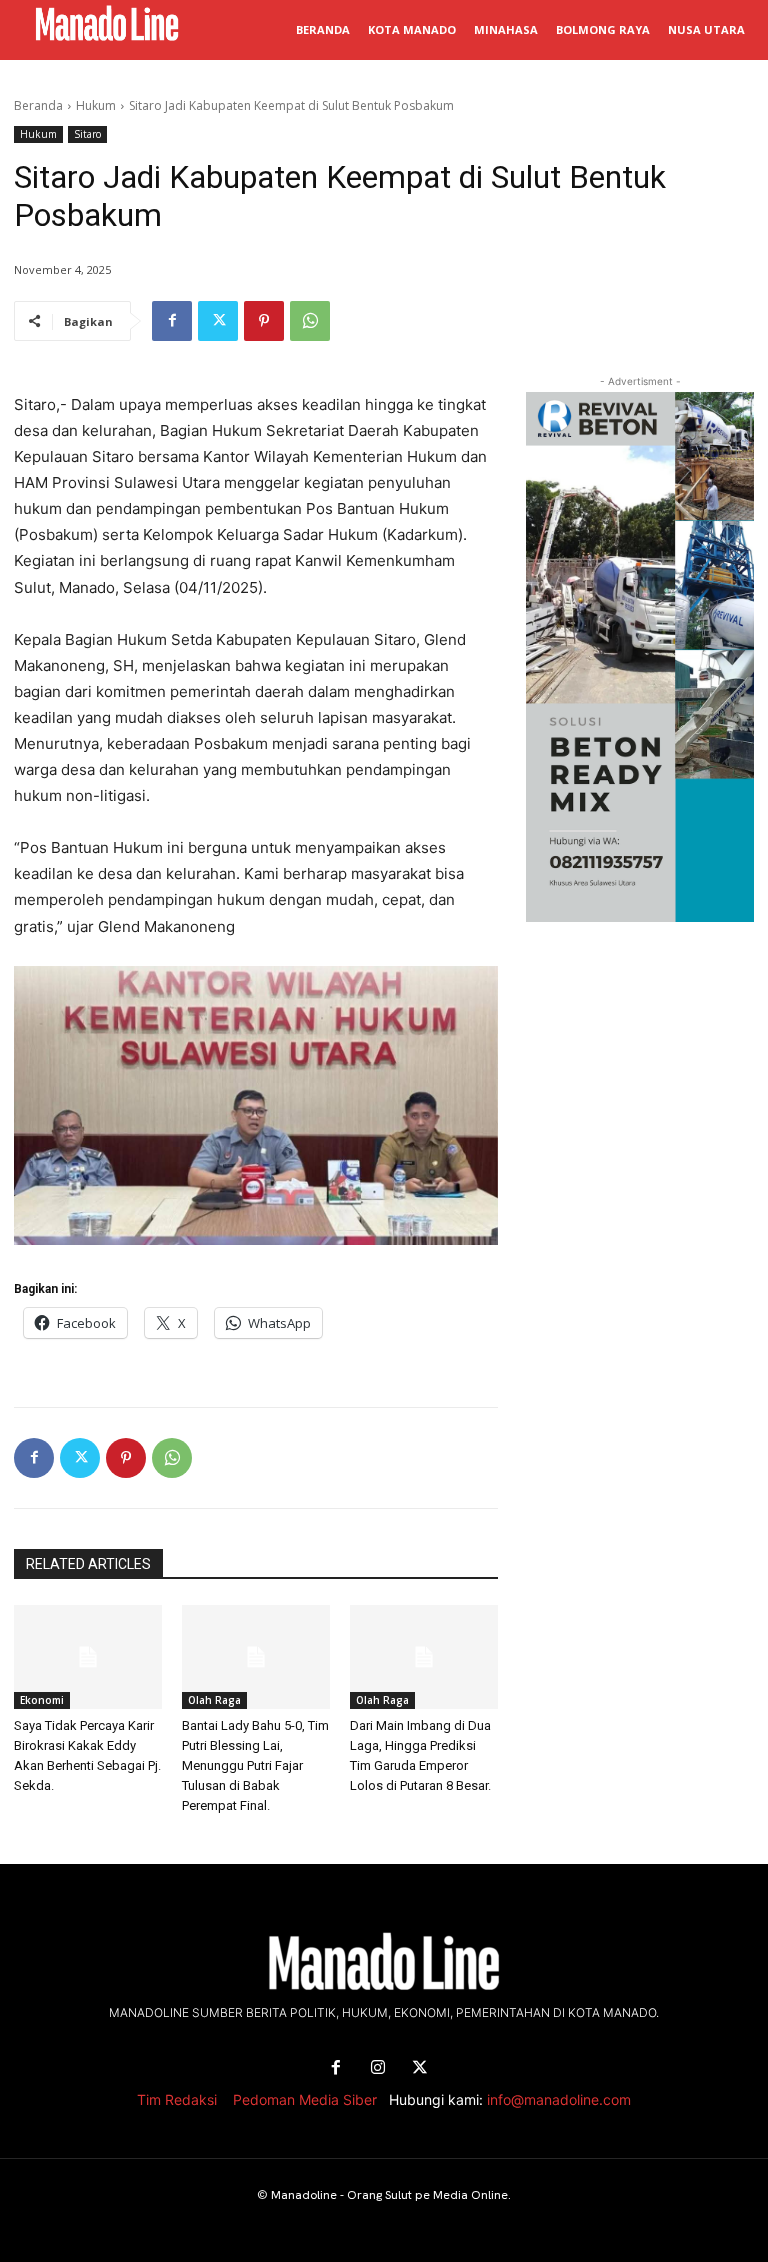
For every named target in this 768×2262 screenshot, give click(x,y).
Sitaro (87, 134)
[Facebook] (172, 321)
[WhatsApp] (310, 321)
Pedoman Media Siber (305, 2099)
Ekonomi (42, 1700)
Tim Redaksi (177, 2099)
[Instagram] (378, 2068)
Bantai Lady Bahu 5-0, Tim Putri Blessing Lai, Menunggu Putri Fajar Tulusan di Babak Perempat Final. (255, 1765)
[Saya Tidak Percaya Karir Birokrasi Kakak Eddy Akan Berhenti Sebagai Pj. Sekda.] (88, 1657)
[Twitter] (218, 321)
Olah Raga (214, 1700)
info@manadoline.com (559, 2099)
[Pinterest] (264, 321)
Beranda (38, 105)
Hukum (96, 105)
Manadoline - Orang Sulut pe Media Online (389, 2195)
